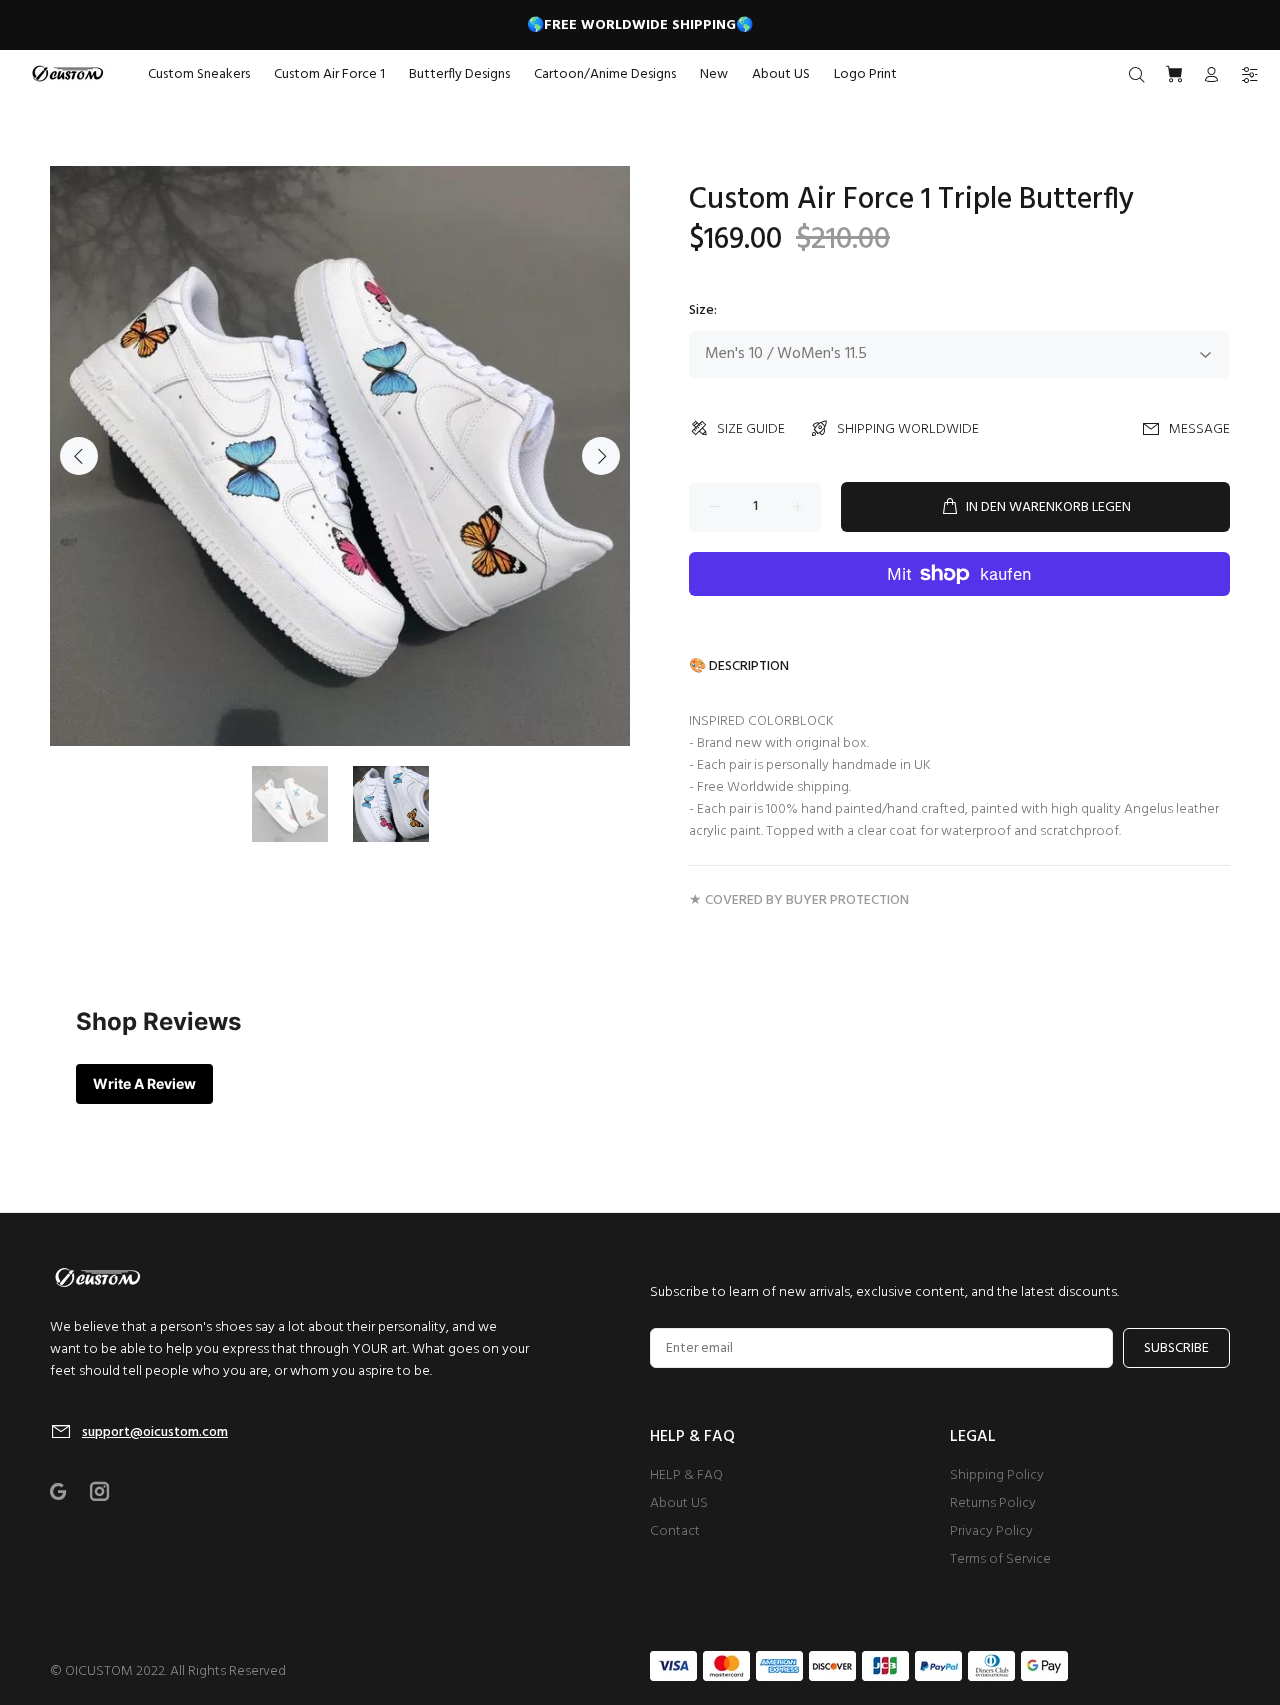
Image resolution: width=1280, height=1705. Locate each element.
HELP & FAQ (686, 1475)
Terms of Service (1000, 1559)
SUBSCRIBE (1176, 1348)
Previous (79, 456)
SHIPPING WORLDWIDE (908, 429)
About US (679, 1503)
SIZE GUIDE (751, 429)
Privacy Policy (991, 1531)
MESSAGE (1199, 429)
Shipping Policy (997, 1475)
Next (601, 456)
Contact (675, 1531)
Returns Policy (993, 1503)
